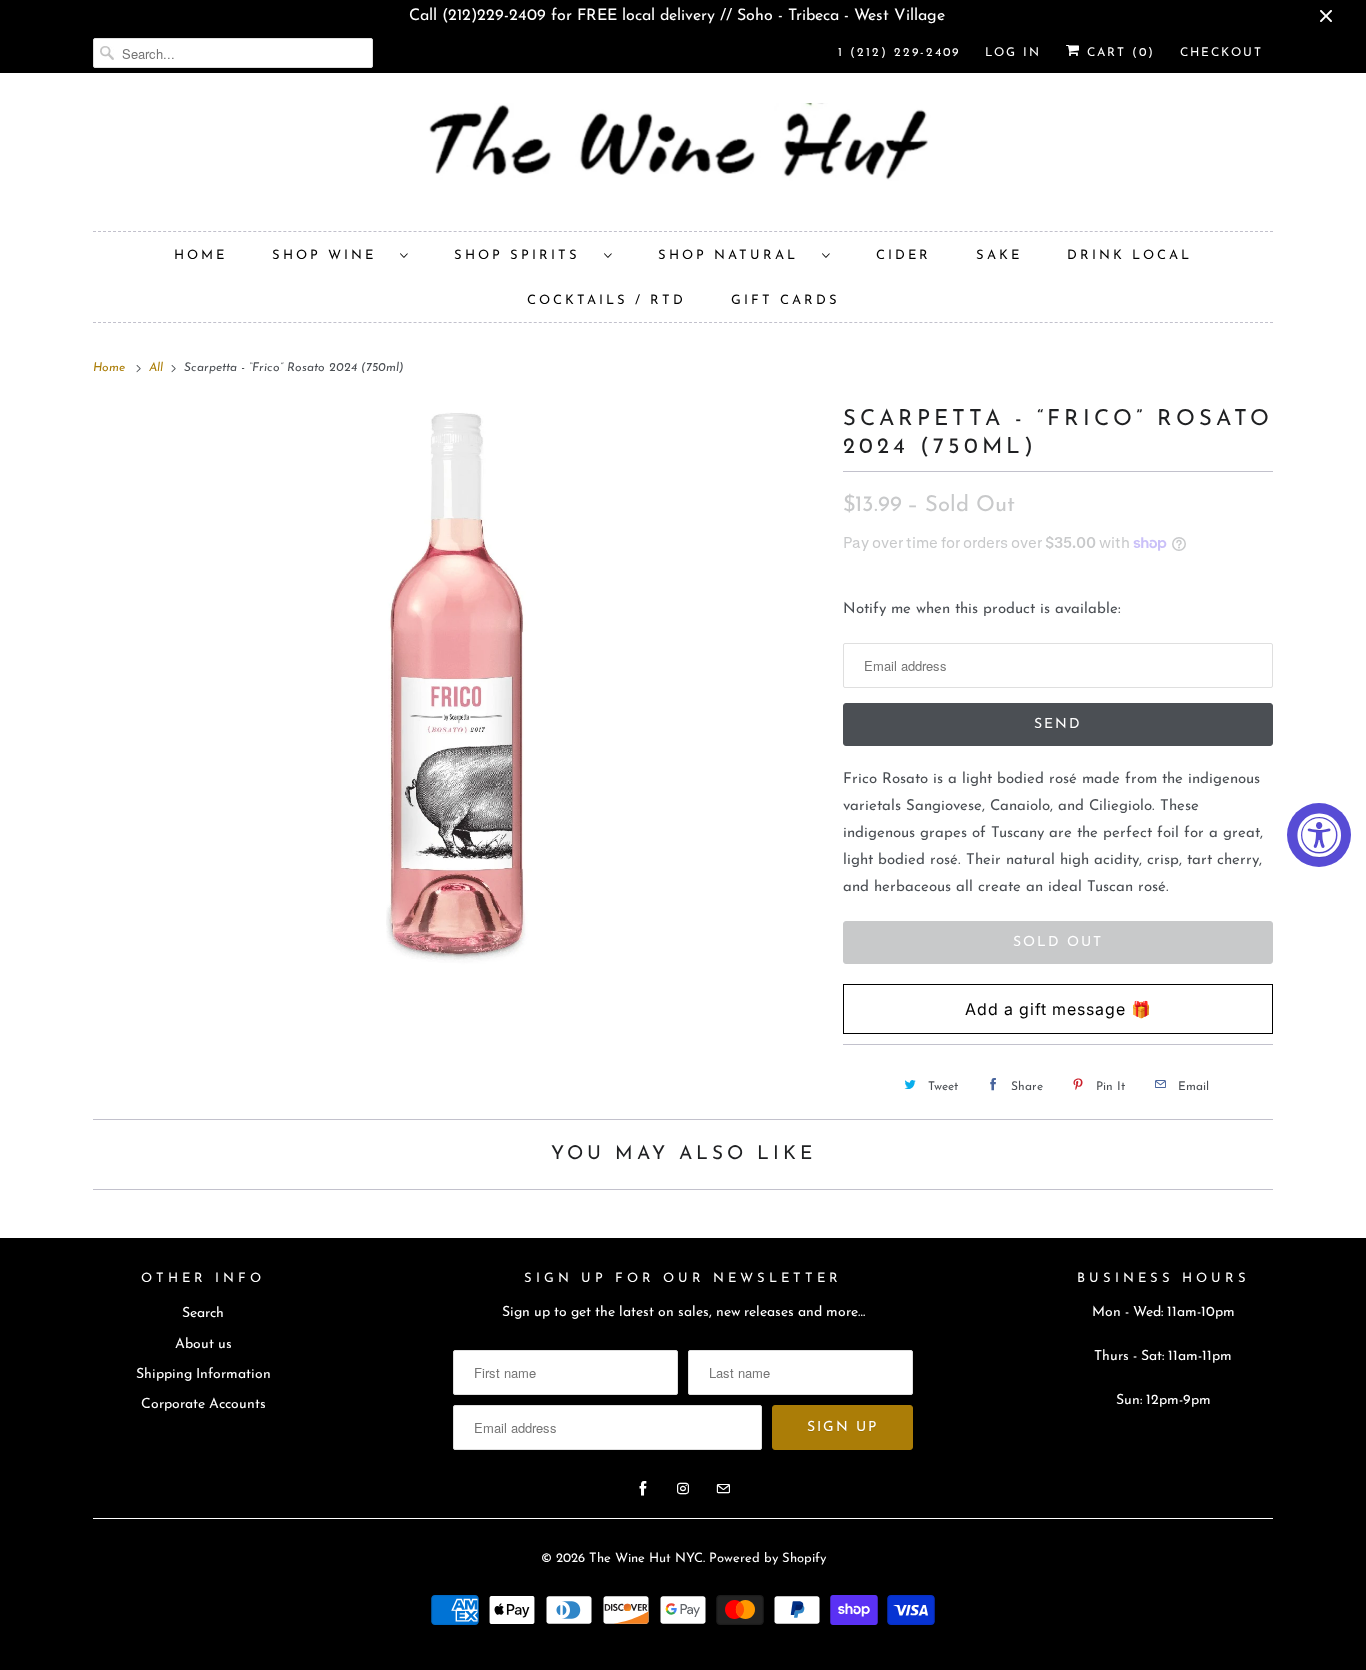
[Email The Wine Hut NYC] (723, 1489)
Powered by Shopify (767, 1558)
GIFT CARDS (785, 300)
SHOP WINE (331, 255)
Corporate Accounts (203, 1404)
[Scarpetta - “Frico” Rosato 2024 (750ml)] (458, 686)
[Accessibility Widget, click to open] (1319, 835)
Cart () (1118, 53)
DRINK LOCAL (1129, 255)
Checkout (1221, 53)
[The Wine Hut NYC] (683, 157)
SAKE (999, 255)
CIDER (903, 255)
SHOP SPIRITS (524, 255)
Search (203, 1313)
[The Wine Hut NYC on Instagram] (683, 1489)
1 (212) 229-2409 (899, 53)
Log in (1013, 53)
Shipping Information (203, 1374)
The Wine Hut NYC (646, 1558)
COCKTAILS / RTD (606, 300)
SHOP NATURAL (735, 255)
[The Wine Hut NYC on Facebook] (643, 1489)
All (158, 368)
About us (203, 1344)
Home (200, 255)
